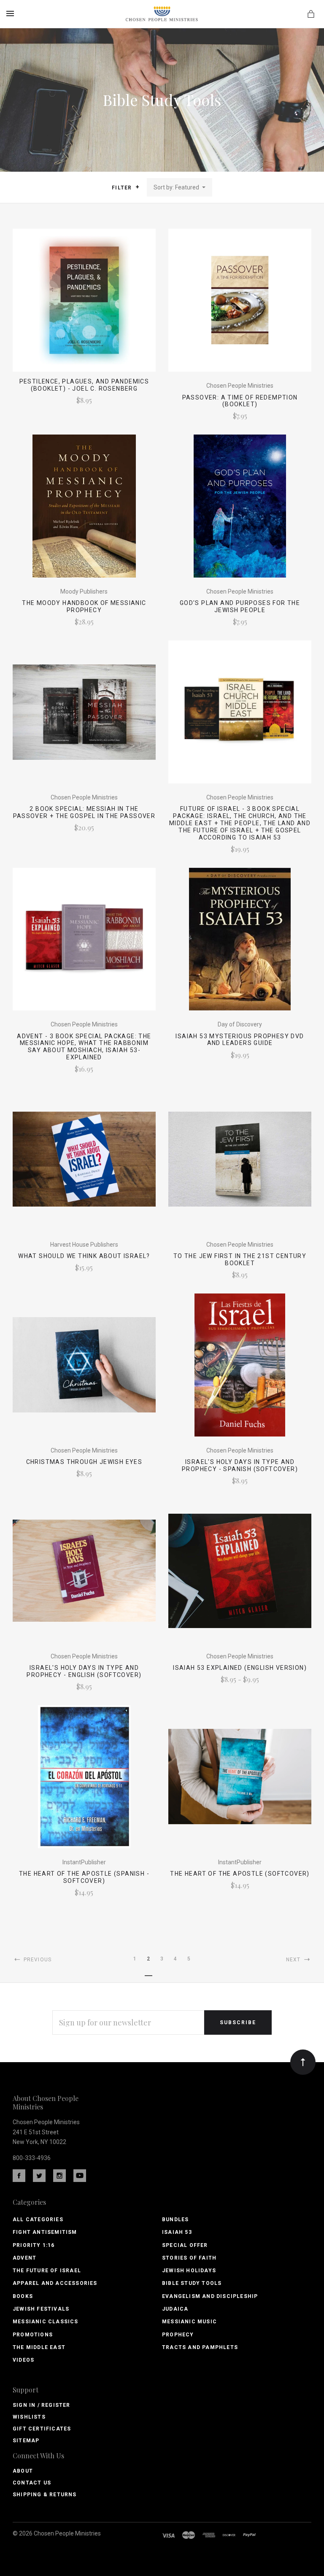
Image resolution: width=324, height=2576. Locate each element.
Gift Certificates (42, 2429)
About (23, 2471)
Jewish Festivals (41, 2309)
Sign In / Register (42, 2405)
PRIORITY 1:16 (34, 2245)
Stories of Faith (189, 2258)
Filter (123, 188)
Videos (23, 2360)
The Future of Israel (47, 2271)
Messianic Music (189, 2322)
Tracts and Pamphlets (200, 2347)
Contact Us (32, 2483)
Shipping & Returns (45, 2495)
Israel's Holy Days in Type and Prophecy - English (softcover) (84, 1671)
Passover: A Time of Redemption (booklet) (240, 401)
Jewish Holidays (189, 2271)
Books (23, 2296)
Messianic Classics (46, 2322)
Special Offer (185, 2245)
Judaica (175, 2309)
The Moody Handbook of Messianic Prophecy (84, 606)
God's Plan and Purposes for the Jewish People (240, 606)
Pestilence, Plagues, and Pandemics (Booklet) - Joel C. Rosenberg (84, 385)
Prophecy (178, 2335)
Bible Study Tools (192, 2283)
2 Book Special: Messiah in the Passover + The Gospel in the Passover (84, 812)
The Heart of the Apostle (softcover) (240, 1874)
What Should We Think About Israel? (84, 1256)
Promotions (33, 2335)
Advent (24, 2258)
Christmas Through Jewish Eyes (84, 1462)
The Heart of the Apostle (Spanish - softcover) (84, 1877)
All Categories (38, 2220)
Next (294, 1960)
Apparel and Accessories (55, 2283)
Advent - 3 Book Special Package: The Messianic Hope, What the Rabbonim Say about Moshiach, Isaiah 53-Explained (84, 1047)
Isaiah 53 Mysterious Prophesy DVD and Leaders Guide (240, 1040)
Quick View (84, 306)
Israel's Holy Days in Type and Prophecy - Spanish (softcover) (240, 1465)
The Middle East (39, 2347)
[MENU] (12, 14)
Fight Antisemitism (45, 2232)
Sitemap (26, 2441)
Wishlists (29, 2417)
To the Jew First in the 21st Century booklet (240, 1260)
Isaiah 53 (177, 2232)
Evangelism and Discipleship (210, 2296)
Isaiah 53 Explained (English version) (240, 1668)
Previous (36, 1960)
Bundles (175, 2220)
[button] (137, 187)
